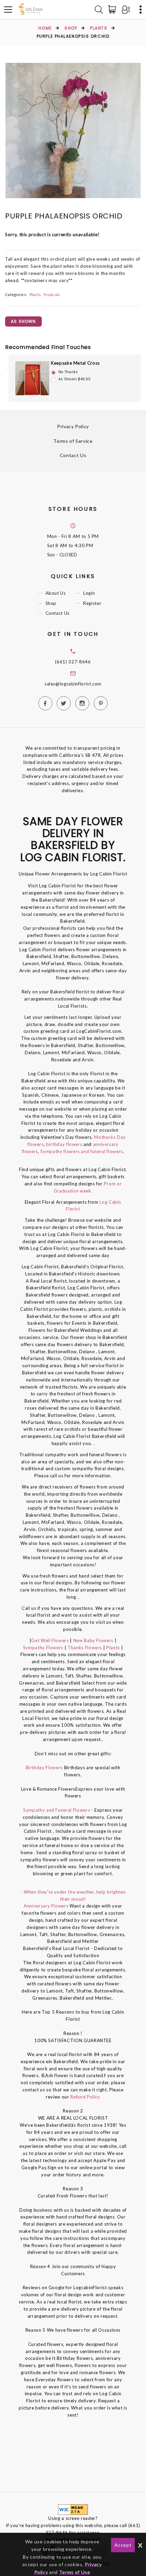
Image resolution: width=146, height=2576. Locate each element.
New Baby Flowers (93, 1640)
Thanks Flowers (85, 1648)
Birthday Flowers (45, 1768)
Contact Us (73, 455)
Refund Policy (85, 2097)
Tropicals (52, 294)
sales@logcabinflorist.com (73, 684)
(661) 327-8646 (73, 662)
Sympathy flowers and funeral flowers (81, 1151)
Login (89, 593)
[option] (73, 130)
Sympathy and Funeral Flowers (57, 1810)
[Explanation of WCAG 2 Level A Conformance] (73, 2509)
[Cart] (113, 10)
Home (45, 28)
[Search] (99, 10)
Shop (71, 28)
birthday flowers (64, 1144)
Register (92, 603)
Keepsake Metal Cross (75, 363)
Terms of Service (73, 441)
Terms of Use (75, 2572)
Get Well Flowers (50, 1640)
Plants (99, 28)
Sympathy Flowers (43, 1648)
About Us (56, 593)
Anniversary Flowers (46, 1906)
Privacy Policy (73, 426)
